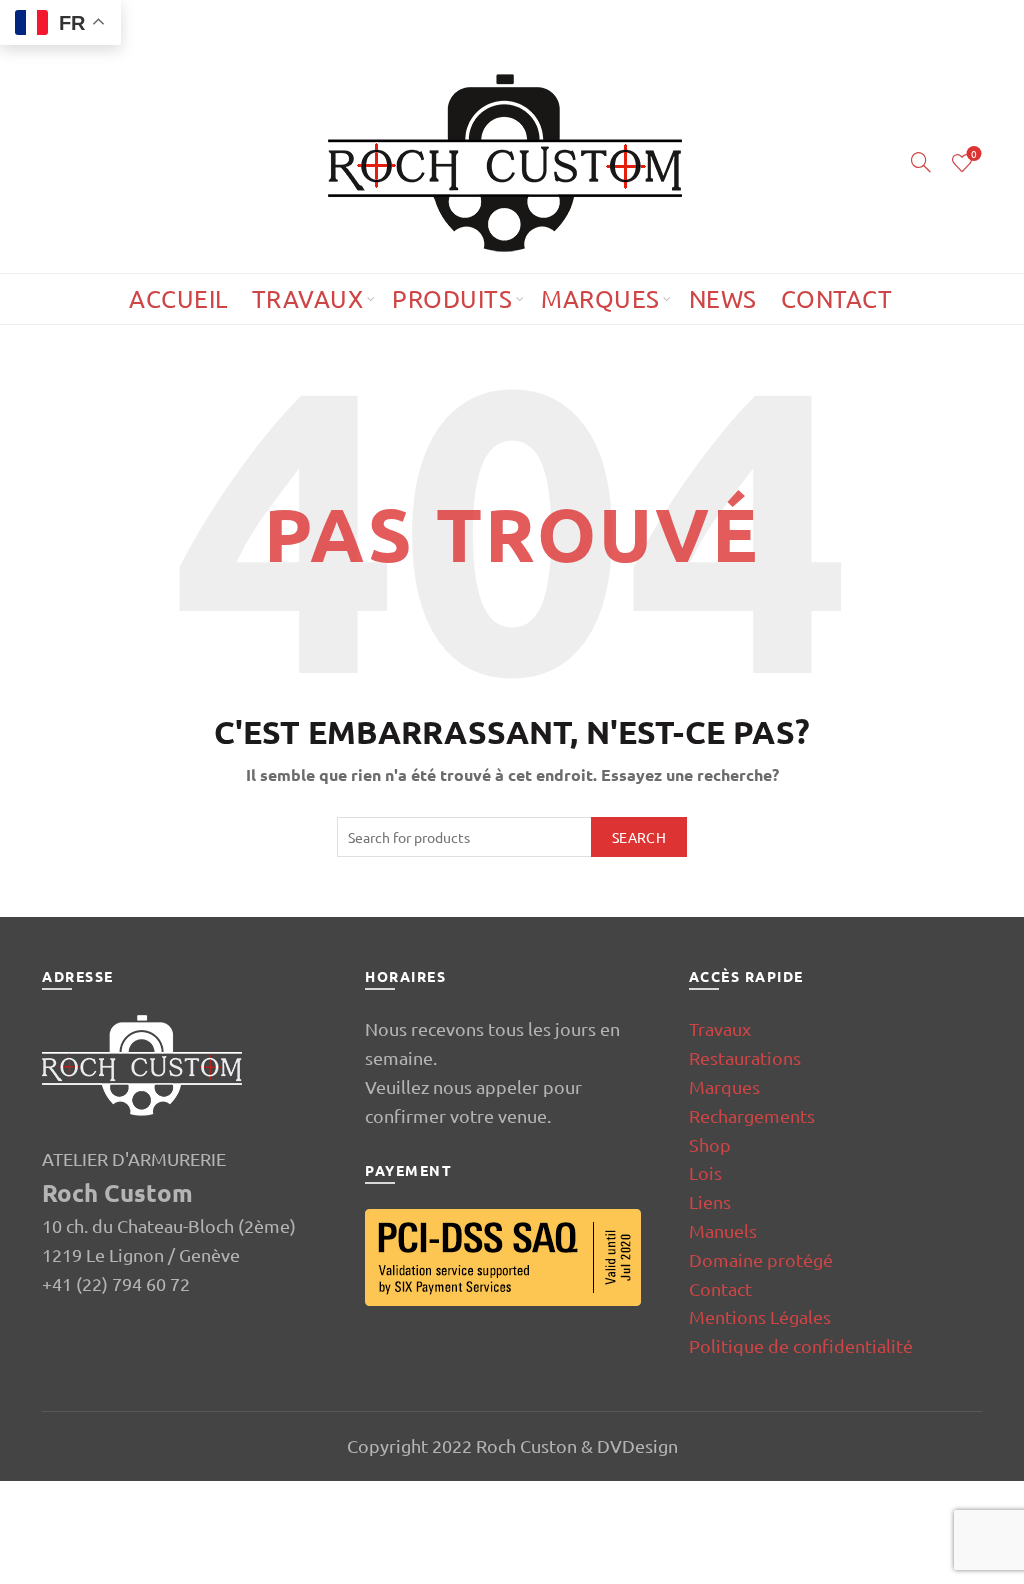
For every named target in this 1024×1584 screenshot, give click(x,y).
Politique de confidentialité (801, 1345)
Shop (710, 1144)
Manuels (723, 1230)
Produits (452, 298)
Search (639, 837)
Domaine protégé (761, 1259)
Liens (710, 1201)
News (723, 298)
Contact (837, 298)
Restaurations (745, 1057)
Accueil (178, 298)
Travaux (308, 298)
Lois (705, 1172)
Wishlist (974, 154)
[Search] (921, 162)
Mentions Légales (760, 1316)
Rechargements (752, 1115)
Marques (600, 298)
